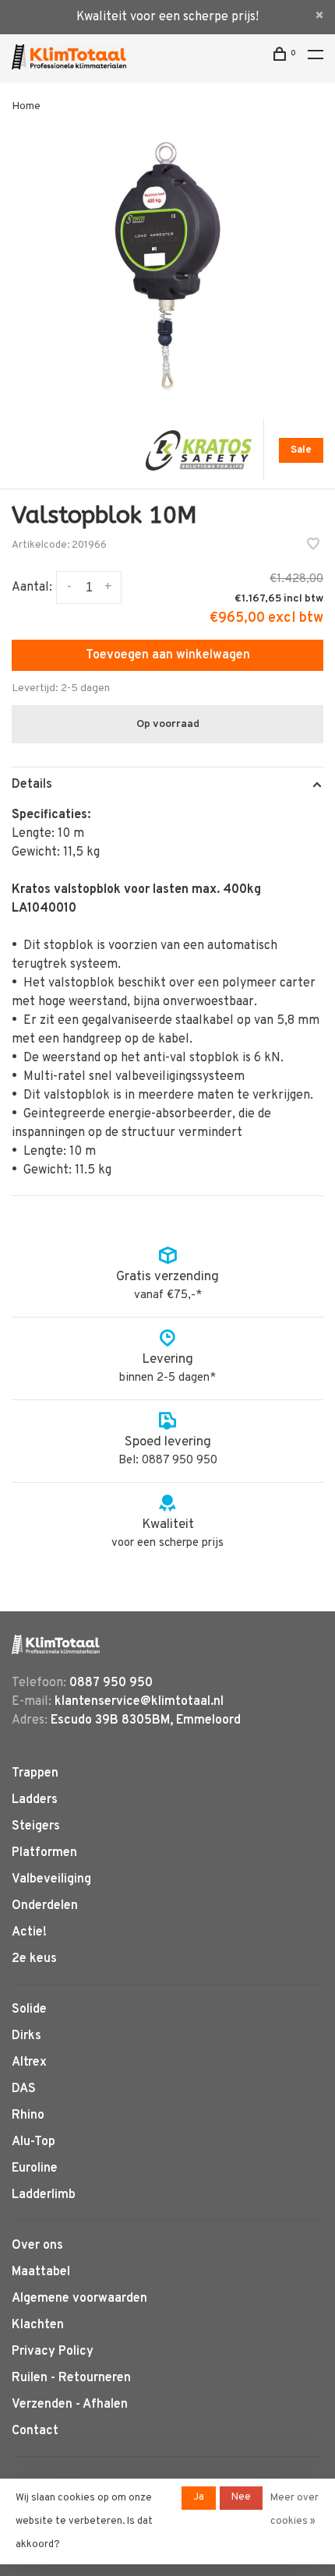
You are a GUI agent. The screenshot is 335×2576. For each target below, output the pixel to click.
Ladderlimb (44, 2195)
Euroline (35, 2168)
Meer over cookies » (294, 2510)
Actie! (29, 1932)
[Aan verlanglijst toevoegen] (313, 546)
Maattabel (41, 2272)
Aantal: (32, 588)
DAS (24, 2089)
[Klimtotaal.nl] (56, 1644)
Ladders (35, 1800)
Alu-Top (33, 2142)
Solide (29, 2010)
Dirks (26, 2036)
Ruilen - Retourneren (71, 2378)
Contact (35, 2431)
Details (32, 785)
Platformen (44, 1853)
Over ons (37, 2246)
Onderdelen (45, 1906)
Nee (241, 2497)
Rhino (28, 2115)
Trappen (35, 1773)
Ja (199, 2497)
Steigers (36, 1826)
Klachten (38, 2325)
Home (26, 106)
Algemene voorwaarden (79, 2299)
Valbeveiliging (51, 1879)
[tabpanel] (167, 266)
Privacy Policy (53, 2352)
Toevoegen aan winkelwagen (168, 655)
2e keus (34, 1959)
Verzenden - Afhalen (70, 2405)
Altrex (29, 2063)
